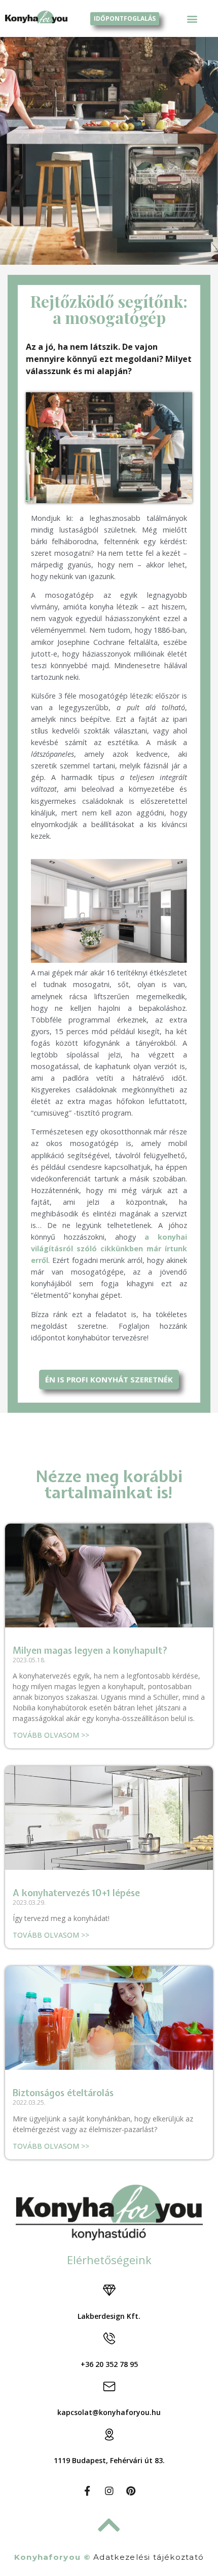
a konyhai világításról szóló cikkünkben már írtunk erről (109, 1249)
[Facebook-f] (87, 2491)
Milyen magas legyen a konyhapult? (90, 1650)
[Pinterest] (131, 2491)
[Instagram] (109, 2491)
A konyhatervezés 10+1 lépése (76, 1893)
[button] (192, 18)
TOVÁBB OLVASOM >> (51, 1735)
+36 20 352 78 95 (109, 2364)
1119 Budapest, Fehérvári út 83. (109, 2460)
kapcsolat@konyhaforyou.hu (109, 2412)
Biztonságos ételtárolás (63, 2093)
